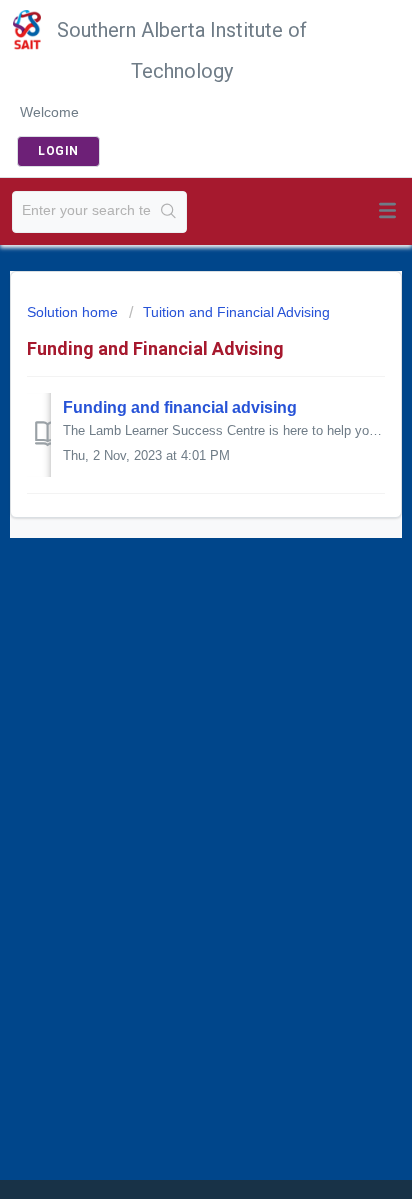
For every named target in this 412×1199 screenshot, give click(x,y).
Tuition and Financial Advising (236, 312)
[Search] (168, 212)
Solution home (74, 312)
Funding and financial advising (180, 407)
